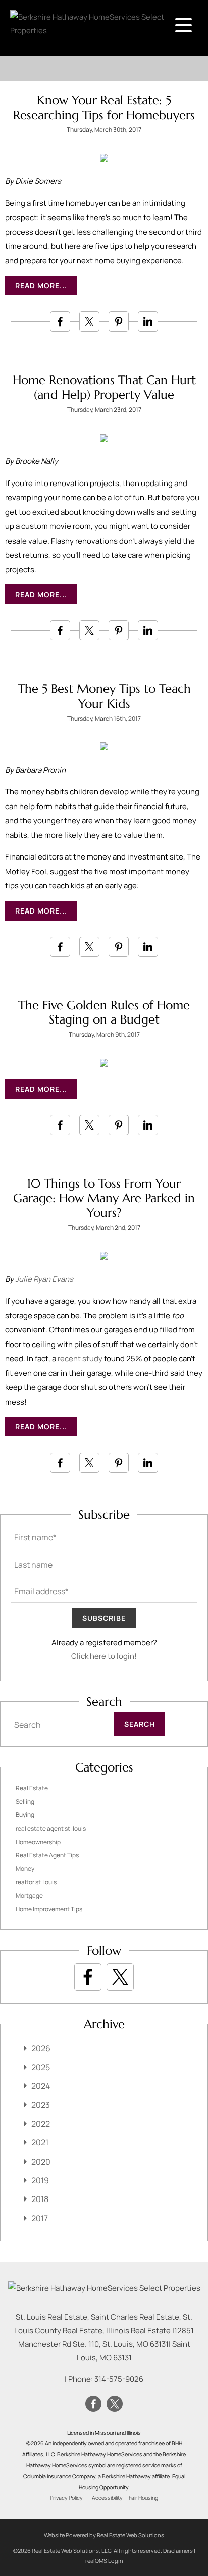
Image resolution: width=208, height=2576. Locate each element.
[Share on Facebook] (60, 321)
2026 (41, 2048)
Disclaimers (178, 2551)
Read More (37, 285)
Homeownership (38, 1842)
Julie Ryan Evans (44, 1279)
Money (25, 1869)
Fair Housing (143, 2498)
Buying (25, 1815)
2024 (41, 2086)
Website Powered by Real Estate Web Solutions (104, 2535)
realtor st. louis (36, 1882)
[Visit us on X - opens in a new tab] (120, 1977)
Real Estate (32, 1788)
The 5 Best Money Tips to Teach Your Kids (104, 696)
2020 (41, 2162)
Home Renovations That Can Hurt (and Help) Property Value (104, 387)
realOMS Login (104, 2561)
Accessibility (107, 2498)
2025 (41, 2067)
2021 (40, 2142)
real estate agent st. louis (51, 1828)
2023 (41, 2105)
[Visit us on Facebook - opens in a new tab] (88, 1977)
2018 (40, 2199)
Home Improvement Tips (49, 1909)
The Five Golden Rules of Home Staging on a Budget (104, 1013)
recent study (80, 1358)
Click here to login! (104, 1656)
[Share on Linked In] (148, 321)
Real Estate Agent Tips (47, 1855)
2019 (40, 2180)
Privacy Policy (66, 2498)
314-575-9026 (119, 2379)
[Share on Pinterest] (119, 321)
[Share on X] (89, 321)
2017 (40, 2218)
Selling (25, 1802)
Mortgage (29, 1895)
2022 (41, 2124)
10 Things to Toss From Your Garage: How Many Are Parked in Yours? (104, 1198)
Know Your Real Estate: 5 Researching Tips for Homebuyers (104, 108)
